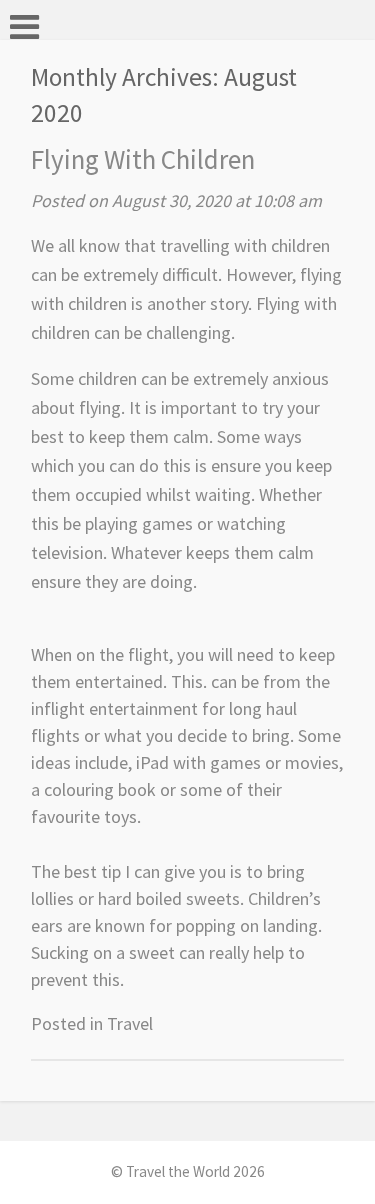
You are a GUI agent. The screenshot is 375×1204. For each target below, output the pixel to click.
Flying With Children (143, 159)
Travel (130, 1023)
